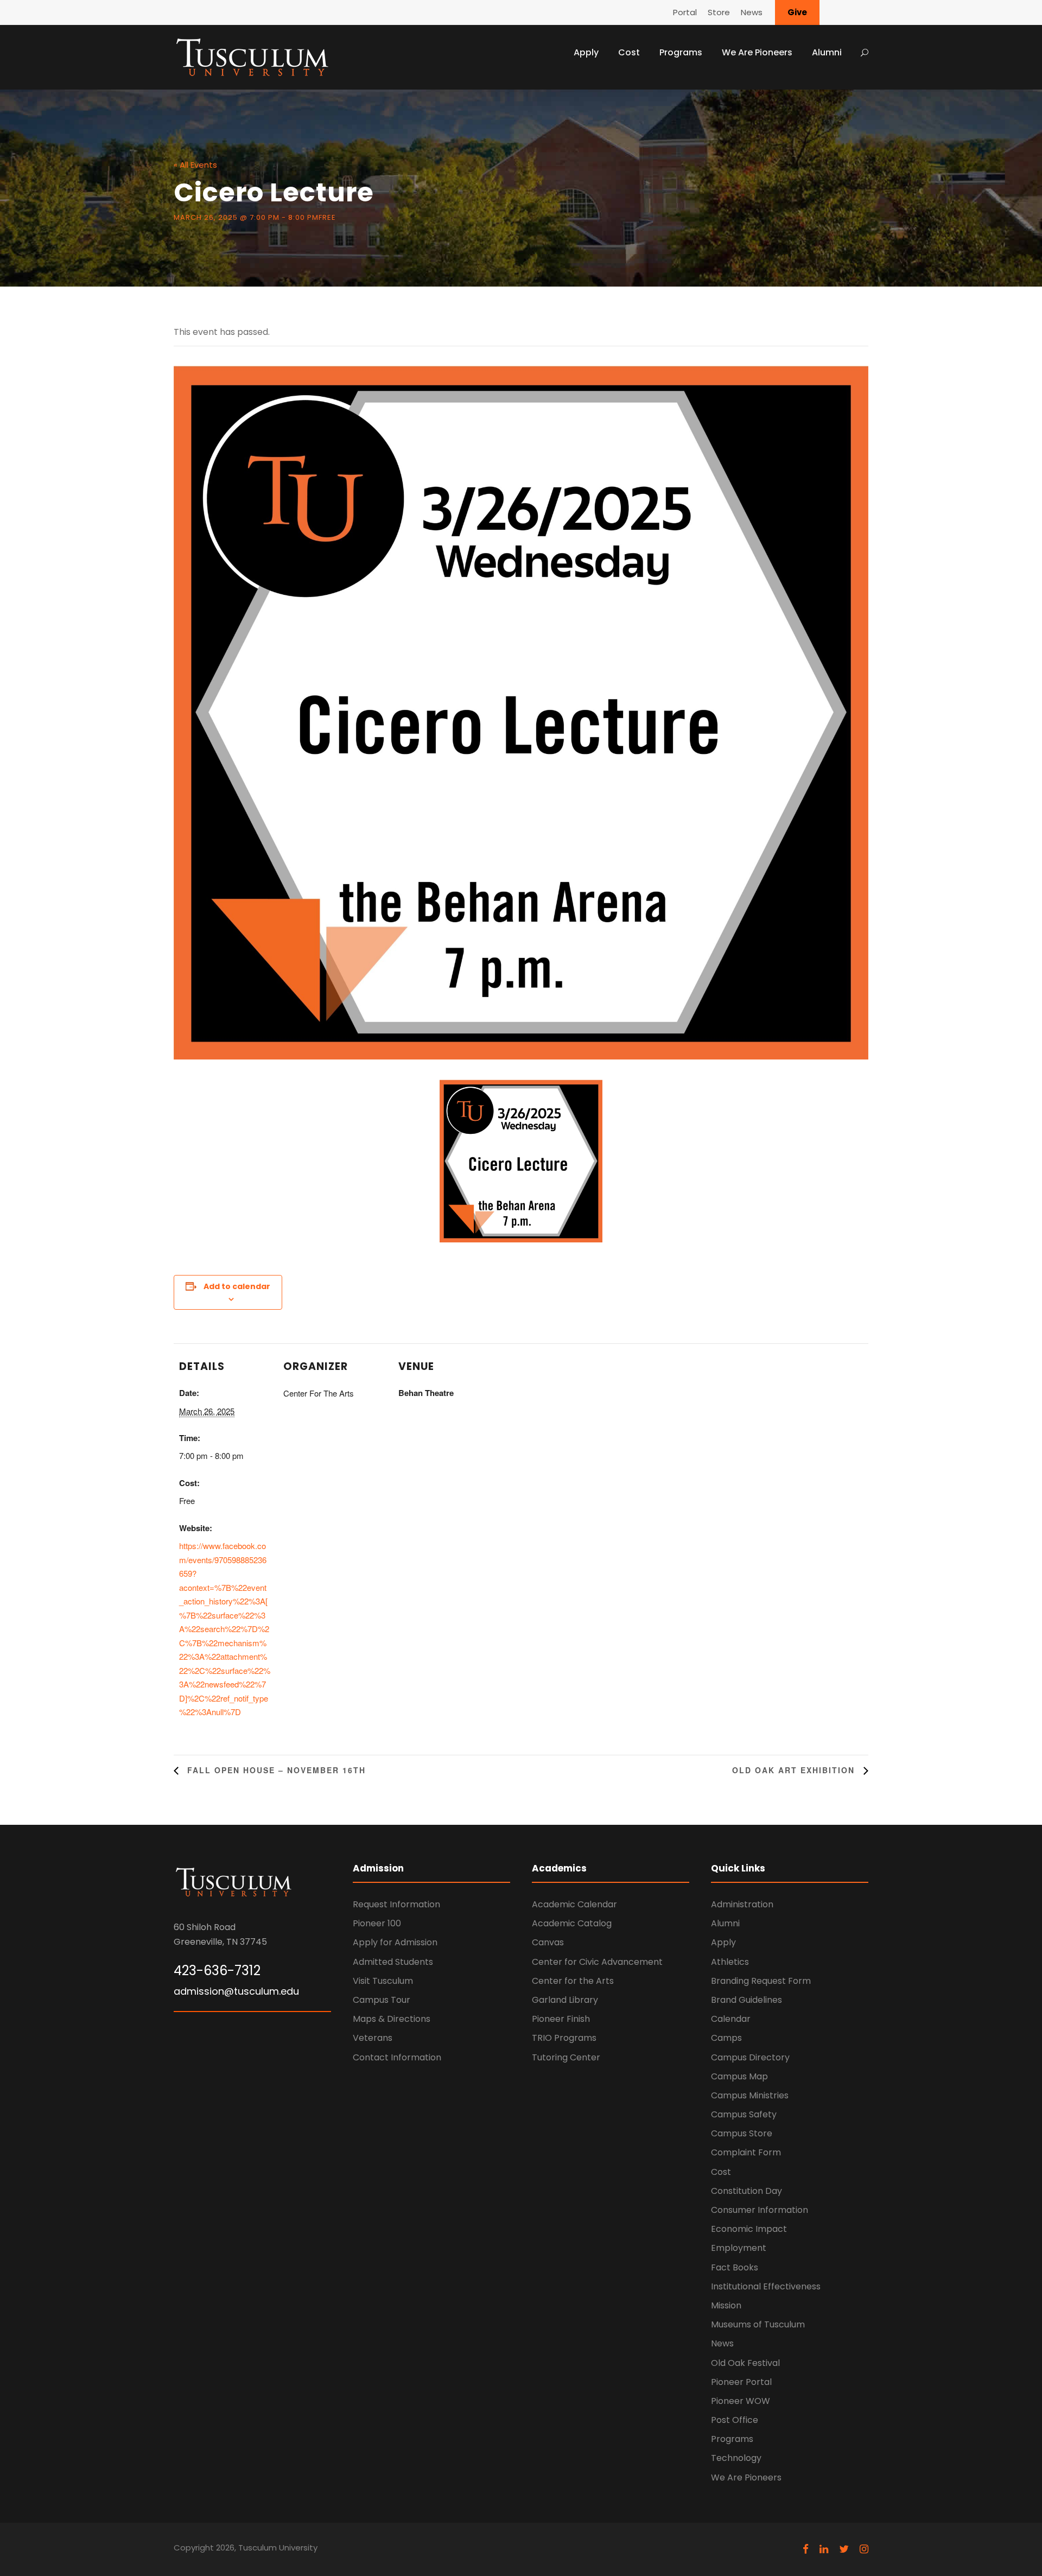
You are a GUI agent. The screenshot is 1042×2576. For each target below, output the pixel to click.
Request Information (396, 1904)
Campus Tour (382, 2000)
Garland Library (565, 2000)
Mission (726, 2305)
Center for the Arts (573, 1981)
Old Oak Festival (745, 2363)
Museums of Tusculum (758, 2324)
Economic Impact (749, 2229)
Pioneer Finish (561, 2019)
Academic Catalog (572, 1923)
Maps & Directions (392, 2019)
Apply (586, 52)
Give (797, 12)
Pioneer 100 (377, 1923)
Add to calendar (237, 1286)
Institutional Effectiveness (766, 2286)
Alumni (827, 52)
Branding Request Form (761, 1981)
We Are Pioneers (757, 52)
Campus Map (739, 2076)
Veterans (373, 2038)
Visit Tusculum (383, 1981)
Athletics (730, 1962)
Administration (742, 1904)
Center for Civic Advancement (597, 1962)
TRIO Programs (564, 2038)
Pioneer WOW (741, 2401)
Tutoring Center (566, 2057)
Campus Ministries (750, 2095)
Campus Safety (744, 2114)
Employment (739, 2248)
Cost (629, 52)
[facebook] (806, 2549)
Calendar (731, 2019)
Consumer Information (760, 2210)
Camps (726, 2038)
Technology (736, 2458)
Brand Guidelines (746, 2000)
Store (719, 12)
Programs (681, 52)
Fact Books (735, 2267)
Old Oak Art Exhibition (795, 1770)
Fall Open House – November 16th (275, 1770)
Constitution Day (746, 2191)
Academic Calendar (574, 1904)
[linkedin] (824, 2549)
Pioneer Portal (741, 2382)
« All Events (195, 165)
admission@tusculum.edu (236, 1991)
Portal (685, 12)
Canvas (548, 1942)
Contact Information (397, 2057)
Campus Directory (750, 2057)
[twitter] (844, 2549)
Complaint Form (746, 2152)
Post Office (735, 2420)
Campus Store (742, 2133)
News (752, 12)
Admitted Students (393, 1962)
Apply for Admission (395, 1942)
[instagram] (864, 2549)
